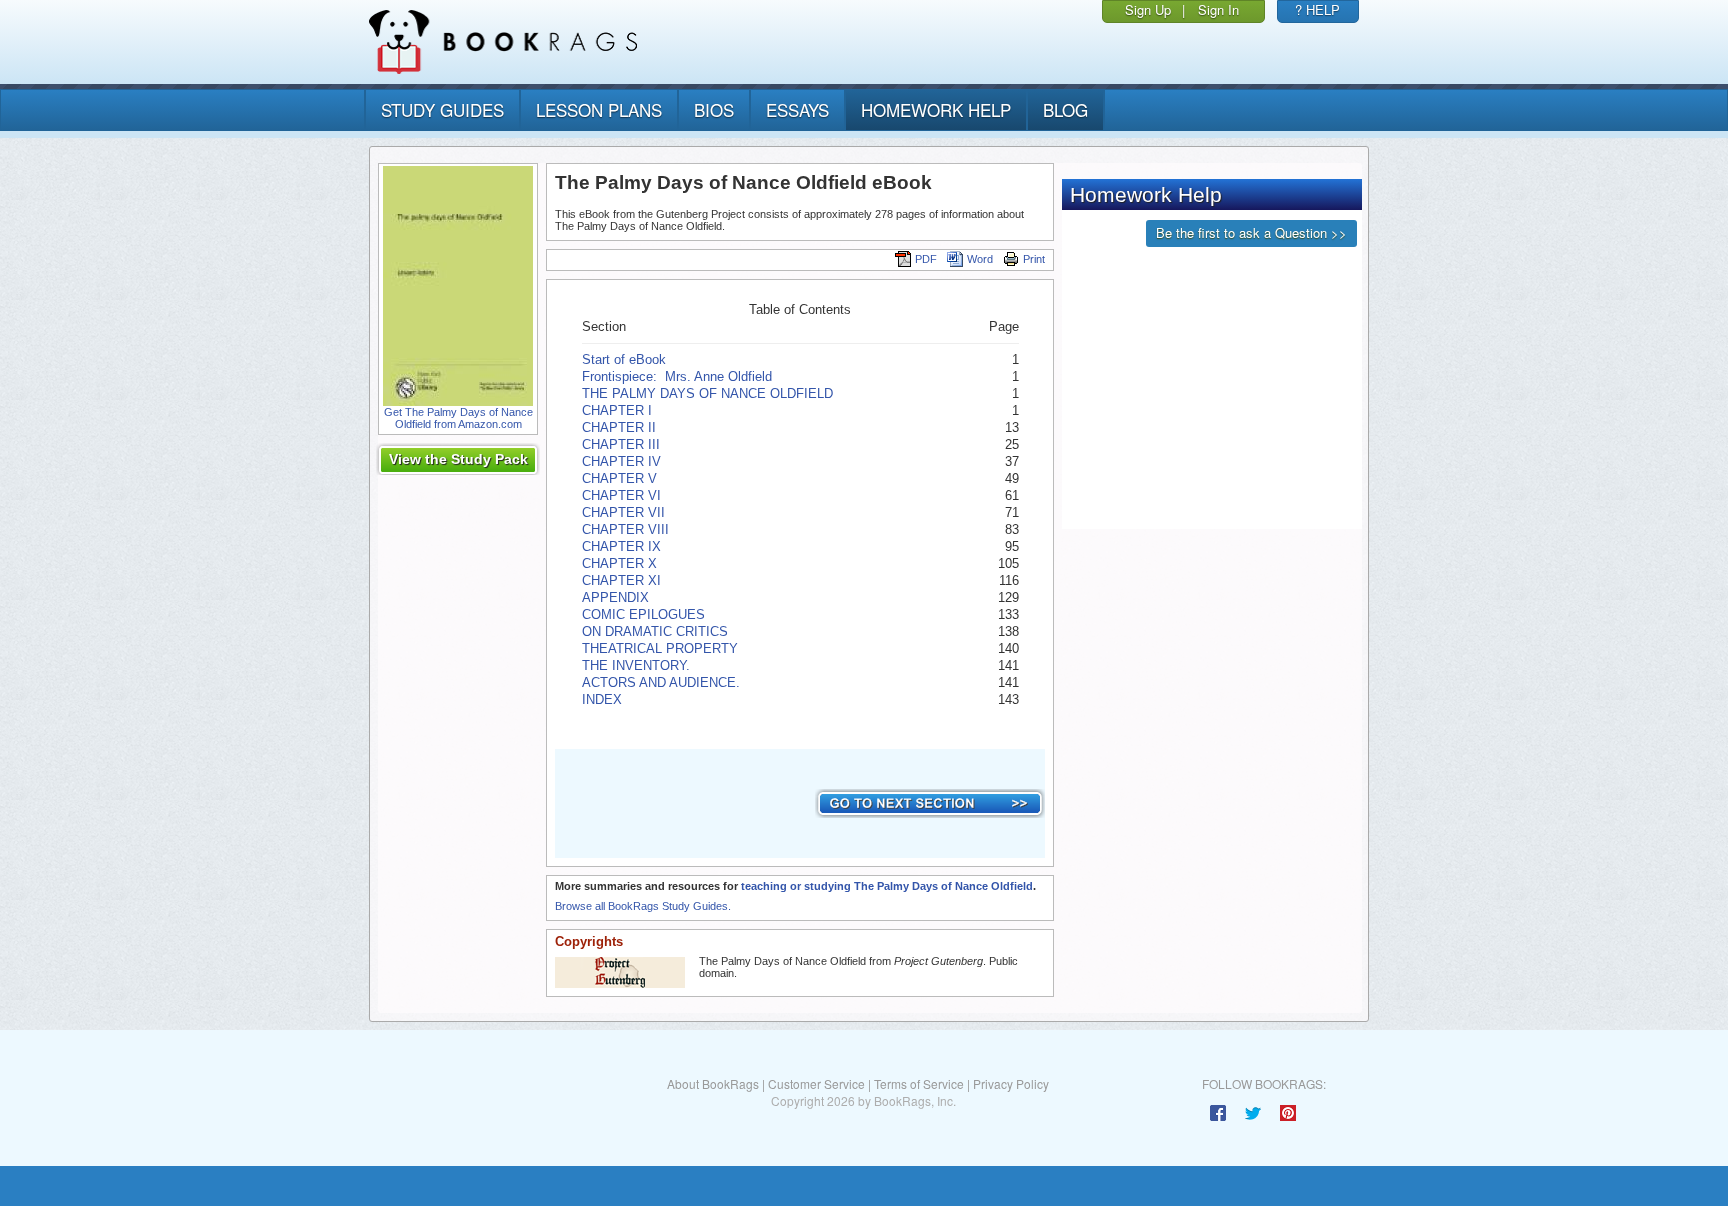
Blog (1065, 109)
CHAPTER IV (621, 461)
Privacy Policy (1011, 1083)
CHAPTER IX (621, 546)
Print (1034, 259)
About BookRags (713, 1083)
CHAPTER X (619, 563)
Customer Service (816, 1083)
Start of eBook (624, 359)
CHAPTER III (621, 444)
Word (980, 259)
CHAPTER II (619, 427)
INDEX (602, 699)
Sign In (1218, 9)
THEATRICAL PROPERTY (660, 648)
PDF (926, 259)
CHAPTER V (619, 478)
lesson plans (599, 109)
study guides (442, 109)
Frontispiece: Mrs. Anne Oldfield (677, 376)
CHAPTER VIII (625, 529)
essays (797, 109)
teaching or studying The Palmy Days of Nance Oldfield (887, 886)
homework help (936, 109)
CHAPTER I (617, 410)
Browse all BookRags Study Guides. (643, 906)
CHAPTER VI (621, 495)
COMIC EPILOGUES (643, 614)
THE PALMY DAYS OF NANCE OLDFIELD (707, 393)
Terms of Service (919, 1083)
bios (714, 109)
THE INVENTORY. (636, 665)
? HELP (1317, 9)
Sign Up (1148, 9)
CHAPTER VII (623, 512)
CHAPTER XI (621, 580)
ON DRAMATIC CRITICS (655, 631)
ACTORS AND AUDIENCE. (661, 682)
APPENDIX (615, 597)
